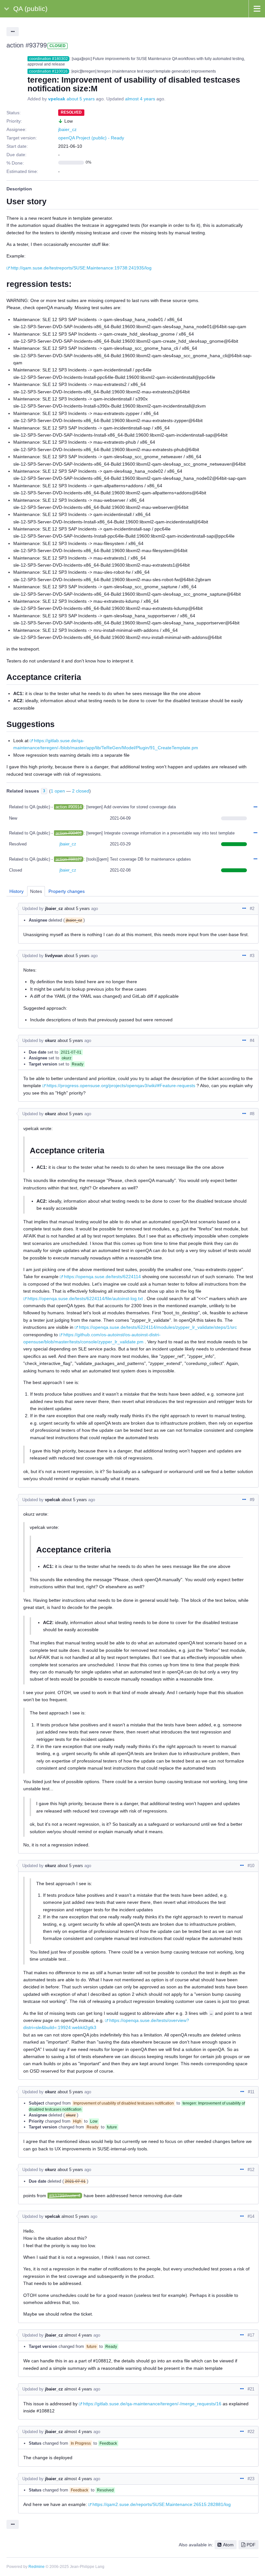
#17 (251, 2335)
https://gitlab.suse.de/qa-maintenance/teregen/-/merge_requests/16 (152, 2404)
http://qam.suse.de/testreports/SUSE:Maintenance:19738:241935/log (81, 268)
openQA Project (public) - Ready (91, 138)
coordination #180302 (48, 59)
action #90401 (69, 833)
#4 (252, 1041)
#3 (252, 956)
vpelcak (57, 99)
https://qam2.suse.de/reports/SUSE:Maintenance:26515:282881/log (162, 2504)
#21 (251, 2389)
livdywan (54, 956)
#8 (252, 1114)
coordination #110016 (48, 71)
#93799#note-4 (65, 2196)
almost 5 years (75, 2216)
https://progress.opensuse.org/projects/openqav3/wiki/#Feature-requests (121, 1086)
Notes (36, 891)
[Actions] (255, 807)
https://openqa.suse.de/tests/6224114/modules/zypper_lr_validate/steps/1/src (158, 1327)
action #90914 (69, 807)
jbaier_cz (67, 129)
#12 (251, 2170)
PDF (251, 2545)
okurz (51, 1041)
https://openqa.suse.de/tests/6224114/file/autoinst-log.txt (85, 1298)
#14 (251, 2216)
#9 (252, 1500)
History (16, 891)
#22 (251, 2432)
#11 (251, 2092)
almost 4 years (140, 99)
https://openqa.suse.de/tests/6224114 (102, 1277)
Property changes (67, 891)
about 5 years (81, 99)
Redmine (37, 2567)
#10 (251, 1866)
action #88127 (69, 859)
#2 (252, 909)
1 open (58, 791)
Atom (228, 2545)
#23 (251, 2479)
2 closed (81, 791)
